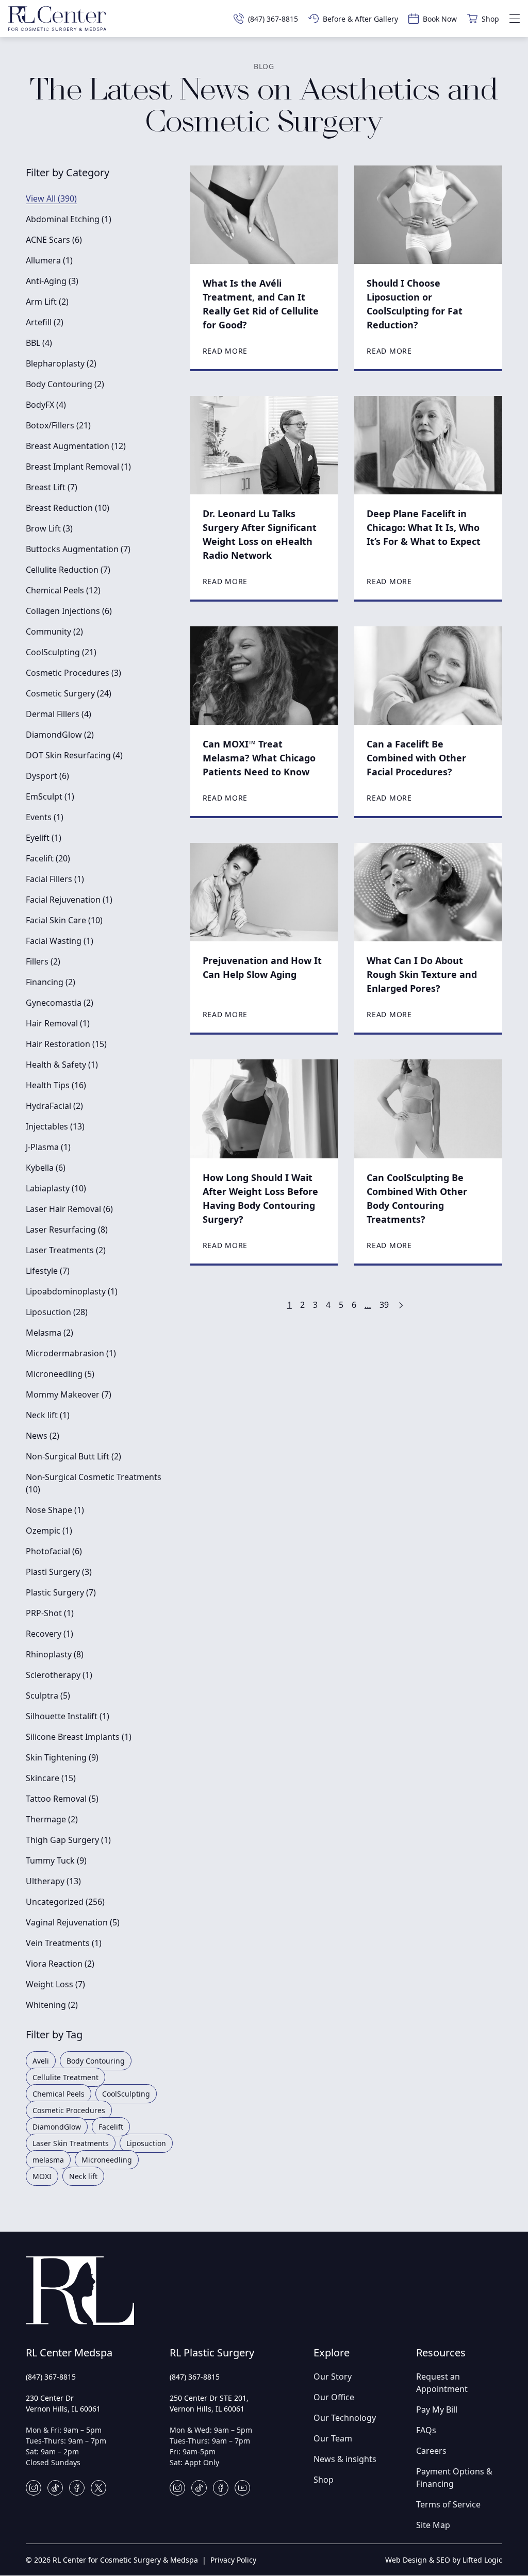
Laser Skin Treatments (71, 2143)
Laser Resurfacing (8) (67, 1229)
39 (384, 1305)
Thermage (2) (52, 1819)
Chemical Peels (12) (63, 590)
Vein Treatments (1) (64, 1943)
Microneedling (107, 2160)
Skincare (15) (51, 1778)
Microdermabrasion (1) (71, 1353)
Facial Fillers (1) (55, 879)
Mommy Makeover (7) (69, 1394)
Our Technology (345, 2418)
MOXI (42, 2176)
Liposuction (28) (57, 1312)
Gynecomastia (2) (60, 1003)
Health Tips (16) (56, 1085)
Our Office (334, 2397)
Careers (431, 2451)
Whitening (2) (52, 2005)
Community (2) (54, 631)
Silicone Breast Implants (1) (79, 1737)
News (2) (43, 1436)
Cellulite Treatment (65, 2077)
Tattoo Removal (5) (62, 1799)
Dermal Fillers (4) (59, 714)
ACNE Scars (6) (54, 240)
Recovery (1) (49, 1634)
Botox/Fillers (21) (58, 425)
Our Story (333, 2376)
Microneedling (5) (60, 1374)
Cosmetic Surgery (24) (69, 693)
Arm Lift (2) (47, 302)
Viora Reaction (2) (60, 1964)
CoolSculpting (126, 2094)
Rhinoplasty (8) (55, 1654)
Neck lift (83, 2176)
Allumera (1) (49, 260)
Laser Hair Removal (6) (69, 1209)
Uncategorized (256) (65, 1902)
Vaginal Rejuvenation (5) (73, 1922)
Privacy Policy (233, 2560)
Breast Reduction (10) (68, 508)
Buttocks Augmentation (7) (78, 549)
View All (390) (51, 198)
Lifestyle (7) (48, 1271)
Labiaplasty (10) (56, 1188)
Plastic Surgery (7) (61, 1592)
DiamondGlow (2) (60, 735)
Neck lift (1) (48, 1415)
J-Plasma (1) (48, 1147)
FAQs (426, 2430)
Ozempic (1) (49, 1531)
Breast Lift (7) (52, 487)
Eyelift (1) (44, 838)
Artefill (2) (45, 322)
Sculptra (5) (48, 1696)
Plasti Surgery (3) (59, 1572)
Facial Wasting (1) (60, 941)
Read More (225, 351)
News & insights (345, 2459)
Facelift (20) (48, 858)
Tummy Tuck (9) (56, 1860)
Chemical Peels (59, 2094)
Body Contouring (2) (65, 384)
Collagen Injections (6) (69, 611)
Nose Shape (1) (55, 1510)
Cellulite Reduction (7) (68, 570)
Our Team (333, 2438)
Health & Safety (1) (62, 1065)
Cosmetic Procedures (69, 2110)
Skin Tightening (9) (62, 1757)
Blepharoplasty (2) (61, 363)
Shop (324, 2480)
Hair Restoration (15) (66, 1044)
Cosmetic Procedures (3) (73, 673)
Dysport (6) (47, 776)
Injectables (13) (55, 1126)
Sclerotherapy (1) (59, 1675)
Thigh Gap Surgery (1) (68, 1840)
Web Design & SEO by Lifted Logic (444, 2560)
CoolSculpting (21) (61, 652)
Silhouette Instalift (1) (68, 1716)
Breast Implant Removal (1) (78, 467)
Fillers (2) (43, 961)
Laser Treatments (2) (66, 1250)
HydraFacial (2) (54, 1106)
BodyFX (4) (46, 405)
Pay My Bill (437, 2409)
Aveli (41, 2061)
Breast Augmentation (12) (76, 446)
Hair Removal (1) (58, 1023)
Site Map (433, 2525)
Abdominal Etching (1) (69, 219)
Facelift (111, 2127)
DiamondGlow (57, 2127)
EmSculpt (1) (50, 796)
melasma (48, 2160)
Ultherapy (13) (53, 1881)
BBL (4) (39, 343)
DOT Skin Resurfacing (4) (74, 755)
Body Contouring (96, 2061)
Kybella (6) (46, 1168)
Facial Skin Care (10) (64, 920)
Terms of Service (448, 2504)
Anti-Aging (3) (52, 281)
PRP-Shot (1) (50, 1613)
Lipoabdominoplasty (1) (72, 1291)
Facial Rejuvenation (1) (69, 900)
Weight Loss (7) (55, 1984)
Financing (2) (51, 982)
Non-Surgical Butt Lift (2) (73, 1456)
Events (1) (45, 817)
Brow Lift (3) (49, 528)
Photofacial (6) (54, 1551)
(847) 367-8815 (51, 2377)
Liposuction (146, 2143)
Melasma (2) (49, 1333)
